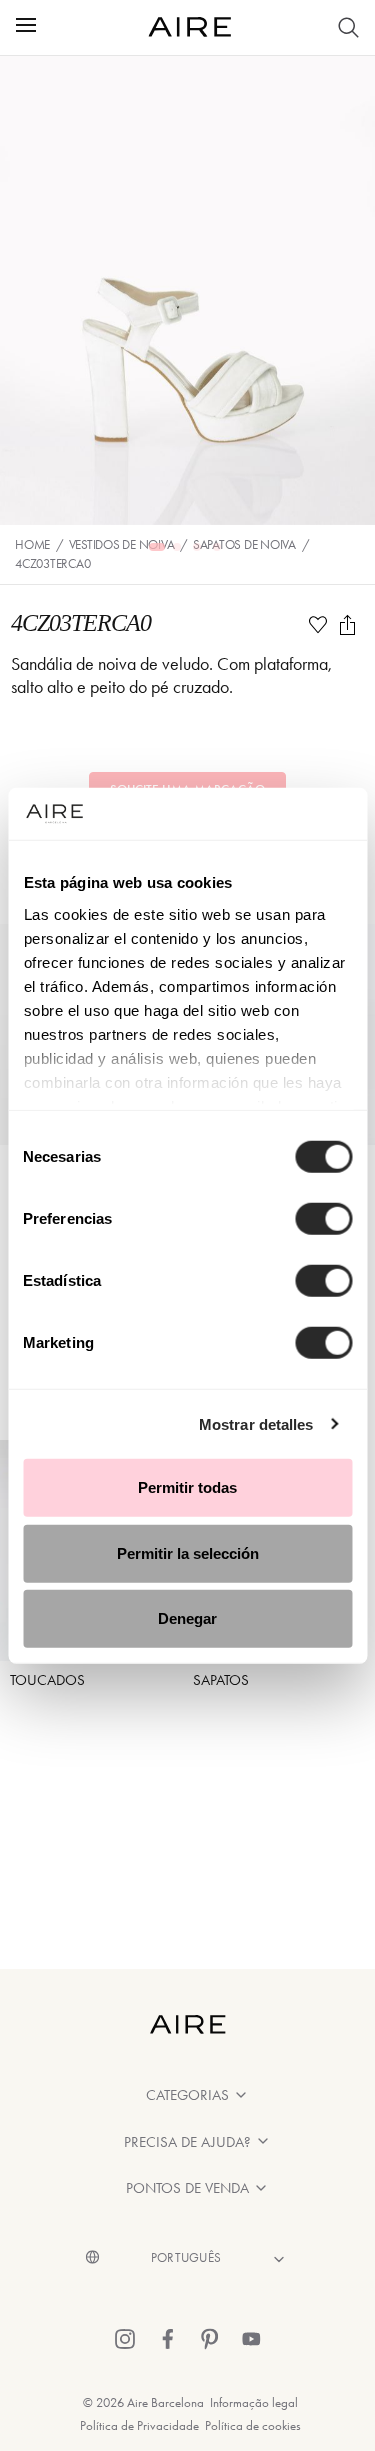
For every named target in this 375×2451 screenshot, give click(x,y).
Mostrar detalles (256, 1423)
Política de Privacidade (139, 2425)
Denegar (187, 1618)
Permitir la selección (188, 1552)
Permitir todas (187, 1487)
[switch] (323, 1219)
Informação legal (254, 2402)
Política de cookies (253, 2425)
